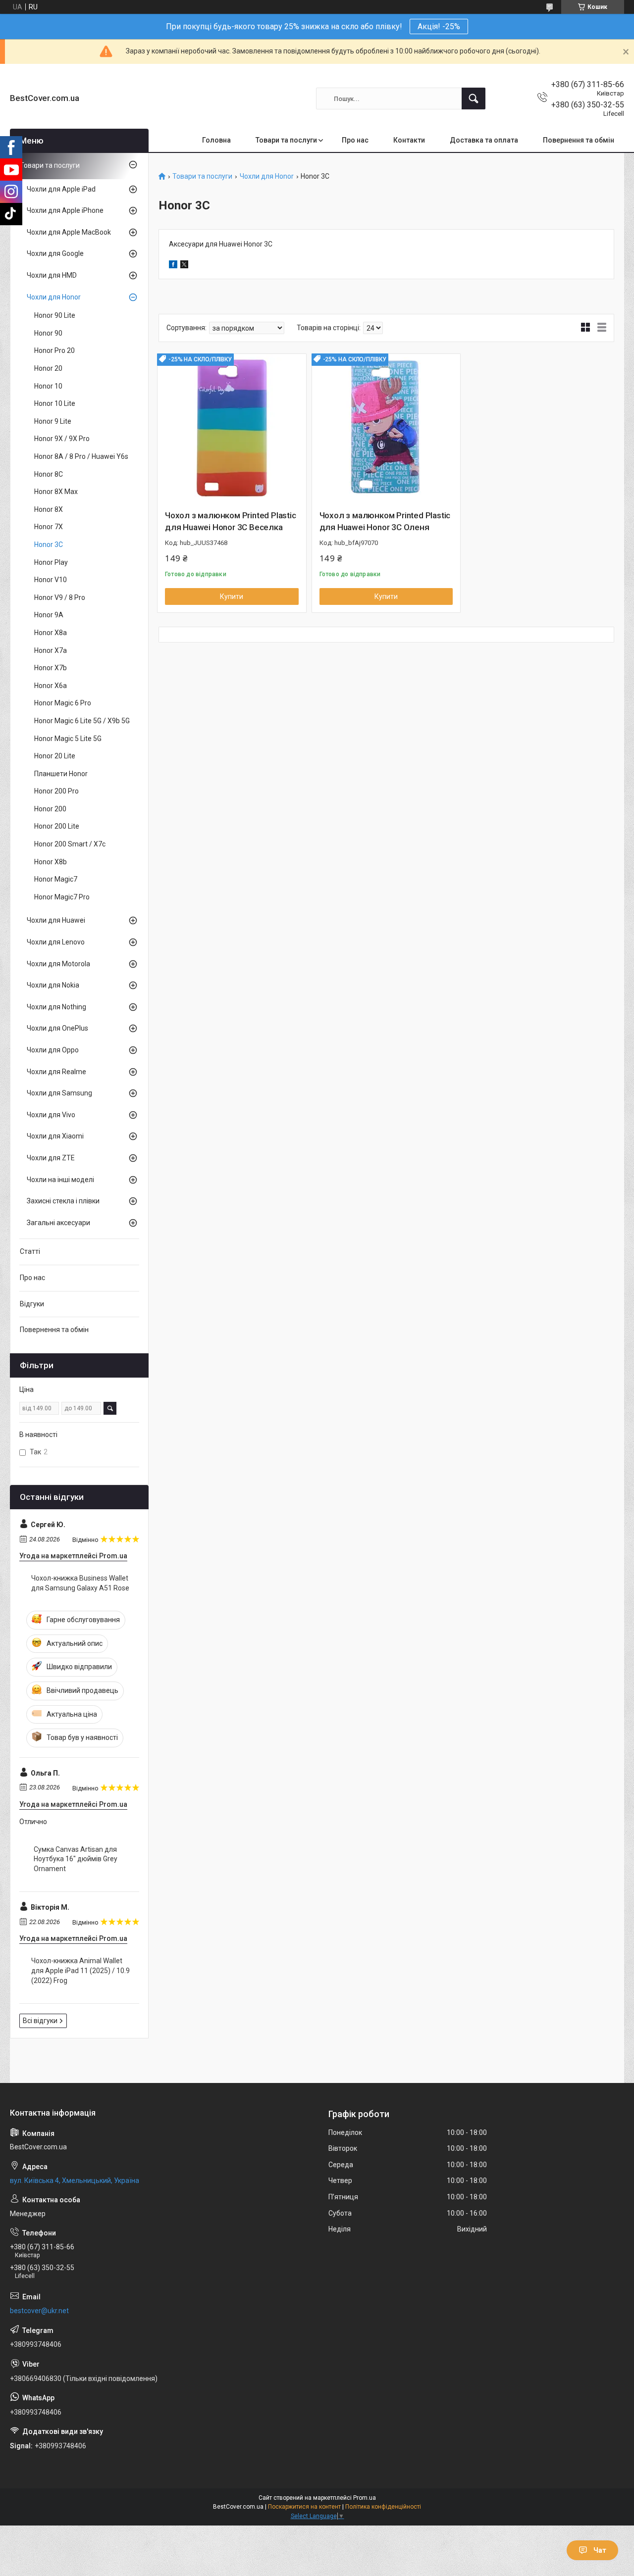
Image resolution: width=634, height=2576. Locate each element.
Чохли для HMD (52, 275)
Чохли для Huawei (56, 920)
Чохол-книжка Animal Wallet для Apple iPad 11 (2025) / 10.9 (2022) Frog (80, 1970)
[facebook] (173, 266)
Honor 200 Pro (56, 791)
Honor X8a (51, 633)
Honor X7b (51, 668)
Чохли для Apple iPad (61, 189)
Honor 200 (50, 809)
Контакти (409, 140)
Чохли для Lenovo (56, 942)
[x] (184, 266)
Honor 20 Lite (55, 756)
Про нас (355, 140)
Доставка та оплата (484, 140)
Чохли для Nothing (56, 1007)
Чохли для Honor (267, 176)
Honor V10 (51, 580)
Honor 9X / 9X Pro (62, 439)
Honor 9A (49, 615)
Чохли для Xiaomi (55, 1136)
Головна (216, 140)
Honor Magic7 (56, 879)
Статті (30, 1251)
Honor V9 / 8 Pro (60, 597)
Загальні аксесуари (58, 1223)
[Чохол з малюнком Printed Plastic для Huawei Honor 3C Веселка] (232, 428)
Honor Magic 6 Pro (63, 703)
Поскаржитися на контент (304, 2507)
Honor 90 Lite (55, 315)
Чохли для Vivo (51, 1115)
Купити (232, 596)
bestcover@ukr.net (39, 2311)
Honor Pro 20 (54, 350)
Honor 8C (49, 474)
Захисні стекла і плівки (63, 1201)
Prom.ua (365, 2498)
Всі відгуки (40, 2021)
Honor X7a (51, 650)
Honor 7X (49, 527)
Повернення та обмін (579, 140)
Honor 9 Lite (53, 421)
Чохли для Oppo (53, 1050)
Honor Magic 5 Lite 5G (68, 739)
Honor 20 (48, 368)
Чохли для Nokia (53, 985)
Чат (600, 2550)
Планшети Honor (61, 774)
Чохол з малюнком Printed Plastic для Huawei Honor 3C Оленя (385, 521)
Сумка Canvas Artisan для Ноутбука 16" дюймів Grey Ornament (76, 1859)
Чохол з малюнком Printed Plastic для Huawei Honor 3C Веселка (231, 521)
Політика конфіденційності (383, 2507)
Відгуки (32, 1304)
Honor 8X (49, 509)
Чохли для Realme (56, 1072)
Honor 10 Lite (55, 403)
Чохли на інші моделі (60, 1180)
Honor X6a (51, 686)
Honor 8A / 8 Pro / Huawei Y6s (81, 456)
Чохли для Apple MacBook (69, 232)
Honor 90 (48, 333)
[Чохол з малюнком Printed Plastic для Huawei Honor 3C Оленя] (386, 428)
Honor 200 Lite (57, 826)
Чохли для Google (55, 253)
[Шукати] (474, 99)
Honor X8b (51, 862)
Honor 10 (48, 386)
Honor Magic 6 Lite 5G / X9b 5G (82, 721)
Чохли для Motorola (58, 964)
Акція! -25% (439, 26)
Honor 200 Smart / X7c (70, 844)
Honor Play (51, 562)
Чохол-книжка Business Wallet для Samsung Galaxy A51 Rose (80, 1583)
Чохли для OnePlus (57, 1028)
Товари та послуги (286, 140)
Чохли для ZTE (51, 1158)
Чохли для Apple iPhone (65, 210)
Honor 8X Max (56, 492)
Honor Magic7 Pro (62, 897)
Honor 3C (49, 545)
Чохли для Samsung (59, 1093)
